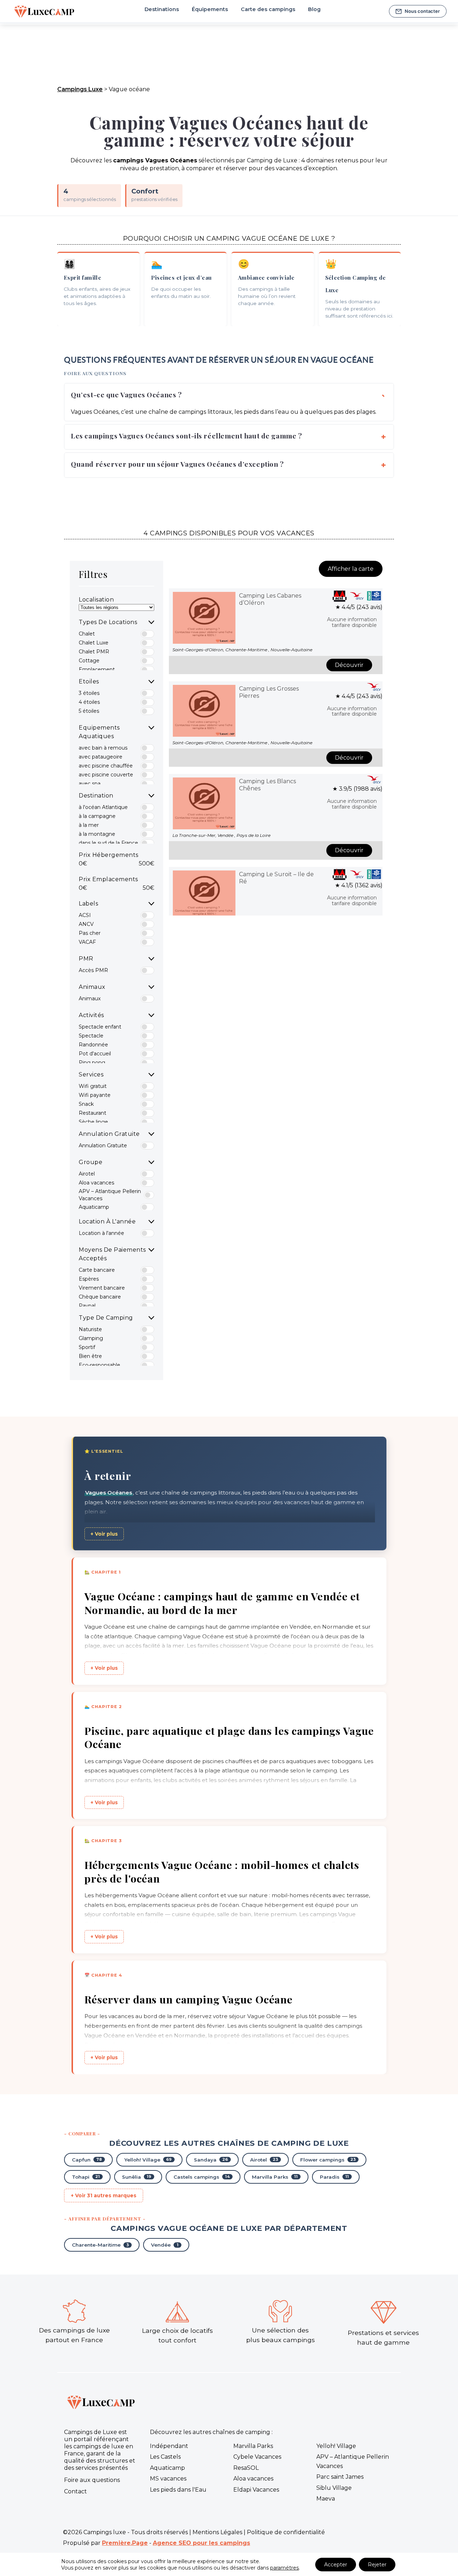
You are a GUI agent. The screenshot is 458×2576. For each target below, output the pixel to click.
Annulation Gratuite (103, 1145)
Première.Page (125, 2543)
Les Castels (165, 2457)
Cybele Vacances (257, 2457)
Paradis (334, 2177)
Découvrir (349, 665)
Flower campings (328, 2160)
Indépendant (169, 2446)
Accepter (336, 2565)
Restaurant (92, 1113)
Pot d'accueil (95, 1054)
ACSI (85, 915)
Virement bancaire (102, 1288)
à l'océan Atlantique (103, 807)
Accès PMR (93, 970)
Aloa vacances (96, 1183)
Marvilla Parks (275, 2177)
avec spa (90, 784)
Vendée (165, 2245)
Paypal (87, 1306)
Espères (89, 1279)
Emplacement (97, 669)
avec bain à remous (103, 748)
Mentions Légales (217, 2532)
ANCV (86, 924)
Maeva (326, 2499)
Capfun (87, 2160)
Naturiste (90, 1329)
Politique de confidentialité (286, 2532)
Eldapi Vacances (256, 2490)
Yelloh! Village (148, 2160)
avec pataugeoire (101, 757)
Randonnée (93, 1045)
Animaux (90, 998)
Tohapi (86, 2177)
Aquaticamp (94, 1207)
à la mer (89, 825)
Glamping (91, 1338)
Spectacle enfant (100, 1027)
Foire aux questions (92, 2480)
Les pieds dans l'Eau (178, 2490)
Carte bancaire (97, 1270)
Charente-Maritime (100, 2245)
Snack (86, 1104)
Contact (75, 2491)
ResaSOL (246, 2468)
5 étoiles (89, 711)
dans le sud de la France (108, 843)
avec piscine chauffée (106, 766)
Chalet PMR (94, 652)
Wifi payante (95, 1095)
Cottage (89, 661)
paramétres (284, 2568)
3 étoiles (89, 693)
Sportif (87, 1347)
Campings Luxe (80, 89)
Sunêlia (137, 2177)
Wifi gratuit (93, 1086)
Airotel (87, 1174)
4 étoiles (89, 702)
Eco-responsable (99, 1365)
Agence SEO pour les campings (201, 2543)
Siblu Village (334, 2488)
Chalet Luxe (94, 643)
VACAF (87, 942)
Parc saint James (340, 2477)
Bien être (90, 1356)
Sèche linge (93, 1122)
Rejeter (377, 2565)
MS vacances (168, 2479)
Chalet (87, 634)
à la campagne (97, 816)
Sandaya (211, 2160)
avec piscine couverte (106, 775)
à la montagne (97, 834)
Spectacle (91, 1036)
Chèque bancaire (100, 1297)
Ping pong (92, 1063)
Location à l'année (101, 1233)
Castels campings (202, 2177)
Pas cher (90, 933)
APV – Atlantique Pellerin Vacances (110, 1195)
